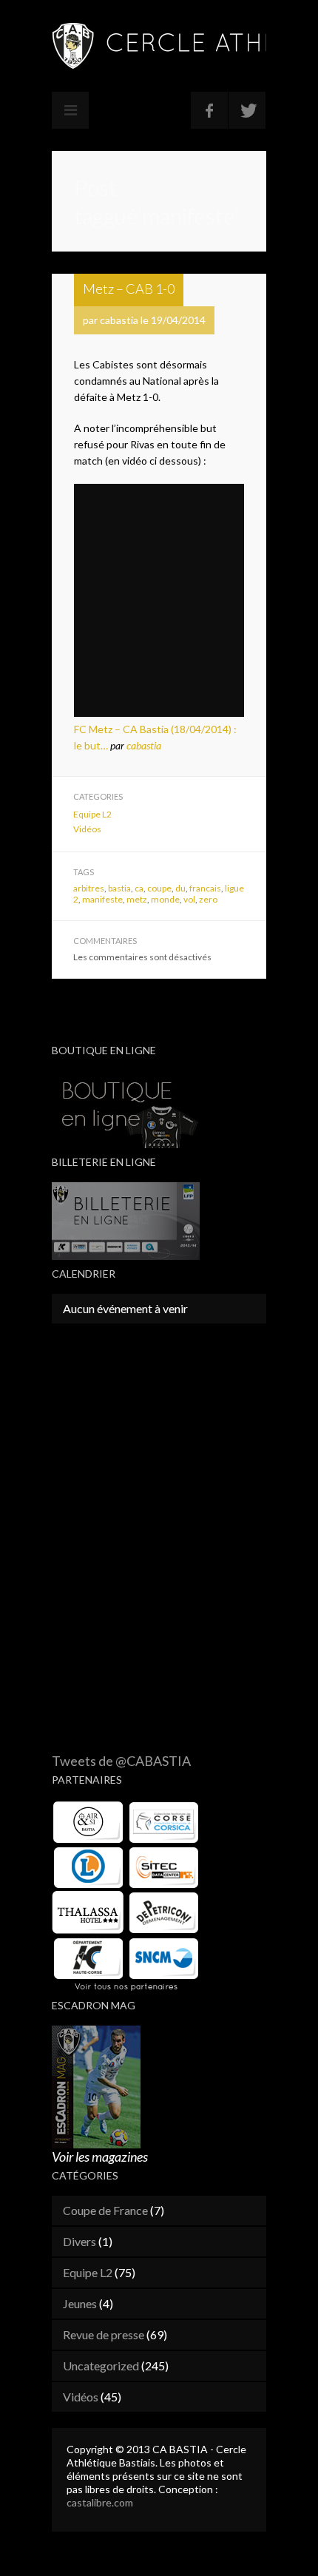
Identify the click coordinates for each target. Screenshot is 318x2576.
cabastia (144, 745)
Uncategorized (101, 2366)
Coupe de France (105, 2210)
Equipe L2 (92, 814)
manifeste (102, 899)
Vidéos (87, 829)
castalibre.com (100, 2502)
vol (189, 899)
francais (205, 888)
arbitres (89, 888)
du (180, 888)
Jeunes (80, 2303)
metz (137, 899)
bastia (119, 888)
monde (165, 899)
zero (208, 899)
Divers (79, 2241)
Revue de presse (104, 2334)
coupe (159, 888)
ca (139, 888)
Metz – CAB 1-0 (129, 289)
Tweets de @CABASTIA (121, 1761)
